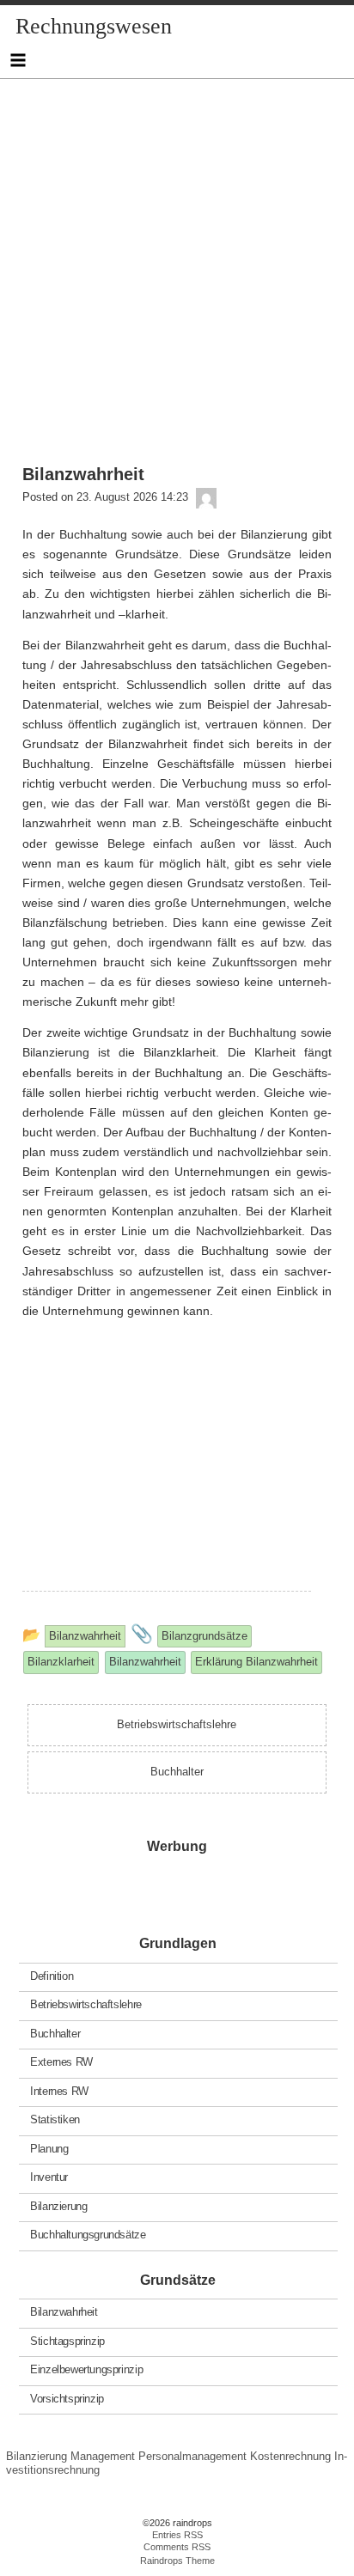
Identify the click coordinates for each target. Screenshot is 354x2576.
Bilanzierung (58, 2205)
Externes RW (61, 2062)
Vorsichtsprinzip (67, 2398)
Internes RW (59, 2090)
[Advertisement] (177, 256)
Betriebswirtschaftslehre (86, 2004)
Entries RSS (177, 2535)
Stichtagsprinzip (67, 2340)
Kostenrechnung (290, 2456)
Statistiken (55, 2119)
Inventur (49, 2177)
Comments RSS (177, 2547)
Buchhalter (55, 2033)
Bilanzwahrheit (64, 2312)
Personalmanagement (192, 2456)
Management (103, 2456)
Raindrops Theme (177, 2561)
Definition (52, 1975)
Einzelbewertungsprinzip (86, 2369)
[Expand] (18, 60)
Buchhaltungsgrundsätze (88, 2235)
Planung (49, 2148)
